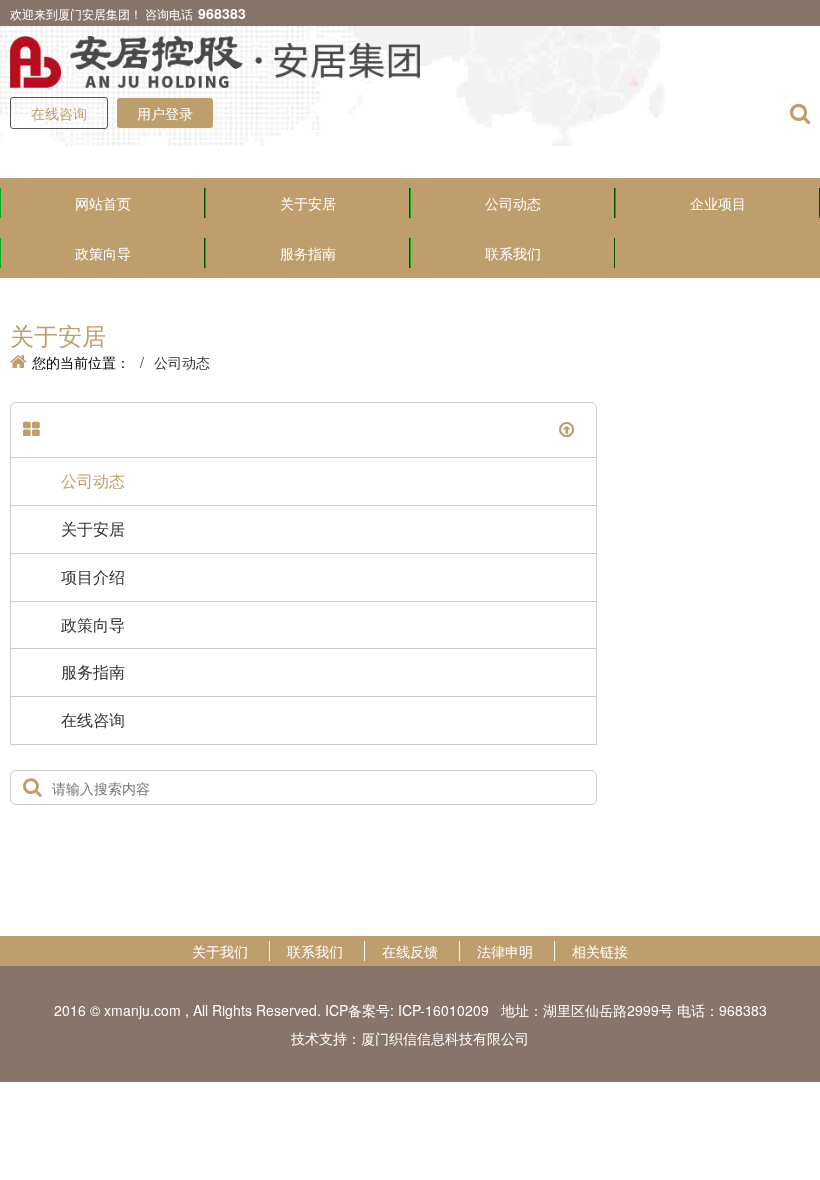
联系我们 (513, 253)
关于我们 (220, 951)
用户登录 (165, 113)
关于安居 (308, 203)
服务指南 (308, 253)
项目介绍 (93, 576)
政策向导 (103, 253)
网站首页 (103, 203)
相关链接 (600, 951)
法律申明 (505, 951)
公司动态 (513, 203)
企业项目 (718, 203)
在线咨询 (59, 113)
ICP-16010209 (443, 1010)
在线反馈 (410, 951)
